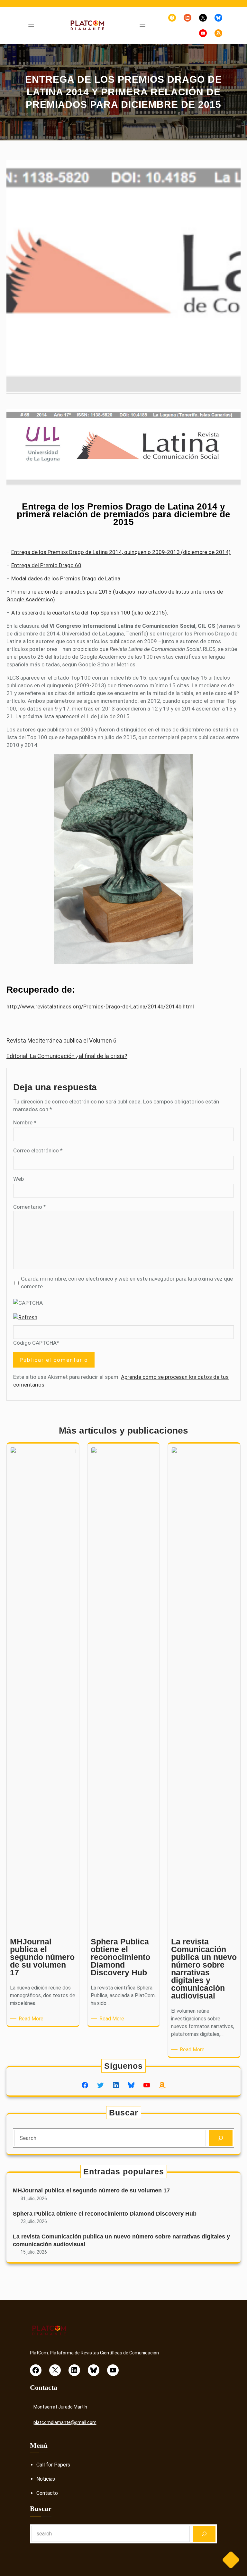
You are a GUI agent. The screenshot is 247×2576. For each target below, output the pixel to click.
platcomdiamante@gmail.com (65, 2422)
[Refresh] (25, 1317)
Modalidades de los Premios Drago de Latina (66, 578)
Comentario (30, 1207)
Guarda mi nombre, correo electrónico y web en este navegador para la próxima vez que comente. (127, 1283)
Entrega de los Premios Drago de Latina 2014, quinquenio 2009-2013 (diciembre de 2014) (121, 552)
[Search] (221, 2138)
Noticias (46, 2479)
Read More (32, 2019)
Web (18, 1179)
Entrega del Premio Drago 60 (46, 565)
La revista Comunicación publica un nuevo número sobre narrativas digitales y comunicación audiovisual (121, 2240)
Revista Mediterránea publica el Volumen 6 (61, 1040)
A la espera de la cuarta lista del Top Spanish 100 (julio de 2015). (90, 613)
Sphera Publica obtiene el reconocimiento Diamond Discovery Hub (105, 2214)
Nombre (25, 1122)
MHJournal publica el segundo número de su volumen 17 (91, 2190)
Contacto (47, 2493)
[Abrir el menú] (31, 25)
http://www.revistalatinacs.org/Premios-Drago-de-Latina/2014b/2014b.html (100, 1007)
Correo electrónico (38, 1150)
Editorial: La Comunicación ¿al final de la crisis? (67, 1056)
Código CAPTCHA (35, 1343)
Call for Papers (53, 2465)
